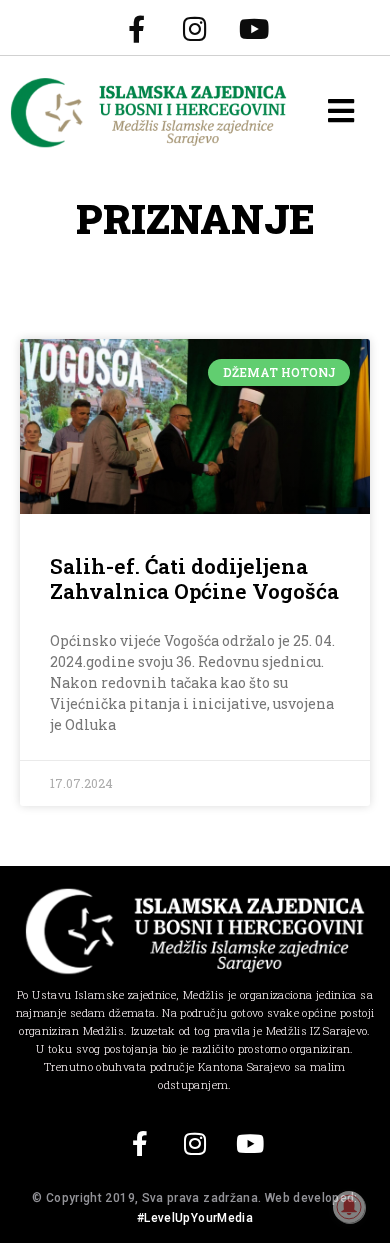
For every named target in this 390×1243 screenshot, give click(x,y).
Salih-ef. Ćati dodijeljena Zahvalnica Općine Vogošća (194, 578)
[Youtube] (254, 28)
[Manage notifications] (349, 1207)
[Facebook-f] (136, 28)
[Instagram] (195, 28)
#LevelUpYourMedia (195, 1218)
